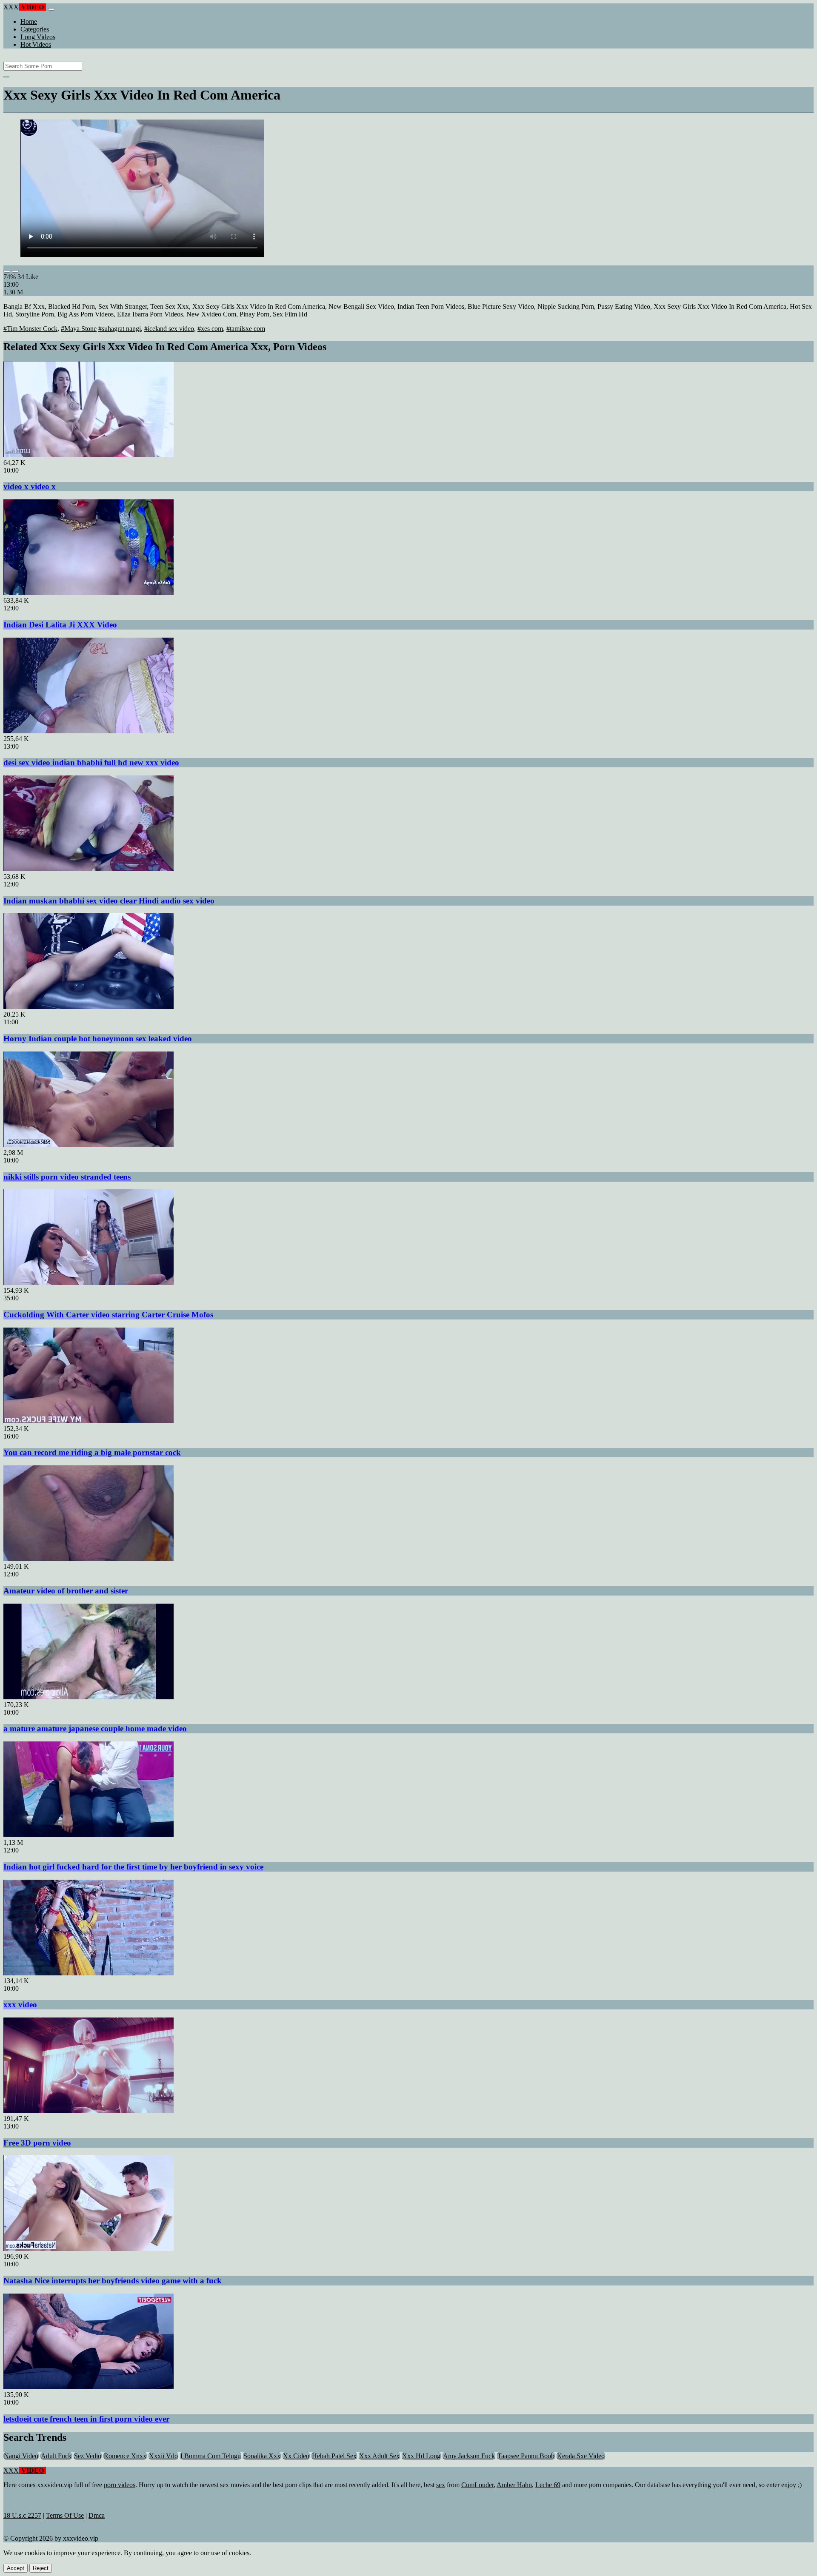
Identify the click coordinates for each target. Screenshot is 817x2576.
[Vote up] (7, 271)
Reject (41, 2568)
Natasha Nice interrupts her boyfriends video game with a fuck (113, 2281)
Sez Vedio (88, 2456)
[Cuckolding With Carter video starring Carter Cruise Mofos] (89, 1283)
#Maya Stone (79, 329)
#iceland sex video (169, 329)
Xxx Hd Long (421, 2456)
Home (29, 21)
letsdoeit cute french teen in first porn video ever (86, 2419)
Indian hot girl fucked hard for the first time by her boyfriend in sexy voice (133, 1867)
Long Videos (38, 37)
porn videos (120, 2485)
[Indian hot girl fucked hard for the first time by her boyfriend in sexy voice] (89, 1835)
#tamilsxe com (246, 329)
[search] (6, 77)
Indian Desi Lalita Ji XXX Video (60, 625)
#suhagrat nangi (120, 329)
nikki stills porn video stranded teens (67, 1177)
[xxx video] (89, 1973)
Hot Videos (36, 44)
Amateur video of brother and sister (66, 1591)
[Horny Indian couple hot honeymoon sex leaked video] (89, 1007)
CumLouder (477, 2485)
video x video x (30, 486)
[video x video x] (89, 455)
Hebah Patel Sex (334, 2456)
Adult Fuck (56, 2456)
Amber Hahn (514, 2485)
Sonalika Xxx (262, 2456)
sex (441, 2485)
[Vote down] (15, 271)
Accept (16, 2568)
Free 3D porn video (37, 2143)
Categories (35, 29)
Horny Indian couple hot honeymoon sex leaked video (98, 1039)
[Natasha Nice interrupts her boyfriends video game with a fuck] (89, 2249)
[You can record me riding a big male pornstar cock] (89, 1421)
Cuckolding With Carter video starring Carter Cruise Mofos (108, 1315)
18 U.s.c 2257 (22, 2515)
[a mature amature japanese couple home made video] (89, 1697)
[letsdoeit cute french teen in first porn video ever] (89, 2387)
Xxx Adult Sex (379, 2456)
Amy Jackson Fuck (469, 2456)
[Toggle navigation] (51, 9)
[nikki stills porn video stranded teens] (89, 1145)
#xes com (210, 329)
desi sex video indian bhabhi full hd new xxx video (91, 762)
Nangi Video (21, 2456)
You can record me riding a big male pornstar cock (92, 1452)
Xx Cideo (296, 2456)
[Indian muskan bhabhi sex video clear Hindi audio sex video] (89, 869)
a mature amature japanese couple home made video (95, 1728)
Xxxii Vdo (163, 2456)
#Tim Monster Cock (30, 329)
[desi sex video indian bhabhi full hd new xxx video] (89, 731)
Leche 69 (548, 2485)
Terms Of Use (65, 2515)
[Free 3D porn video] (89, 2111)
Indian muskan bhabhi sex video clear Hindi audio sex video (109, 901)
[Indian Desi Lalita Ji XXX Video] (89, 593)
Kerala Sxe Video (581, 2456)
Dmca (97, 2515)
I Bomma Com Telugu (211, 2456)
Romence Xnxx (125, 2456)
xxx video (20, 2005)
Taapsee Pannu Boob (526, 2456)
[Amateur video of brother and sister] (89, 1559)
